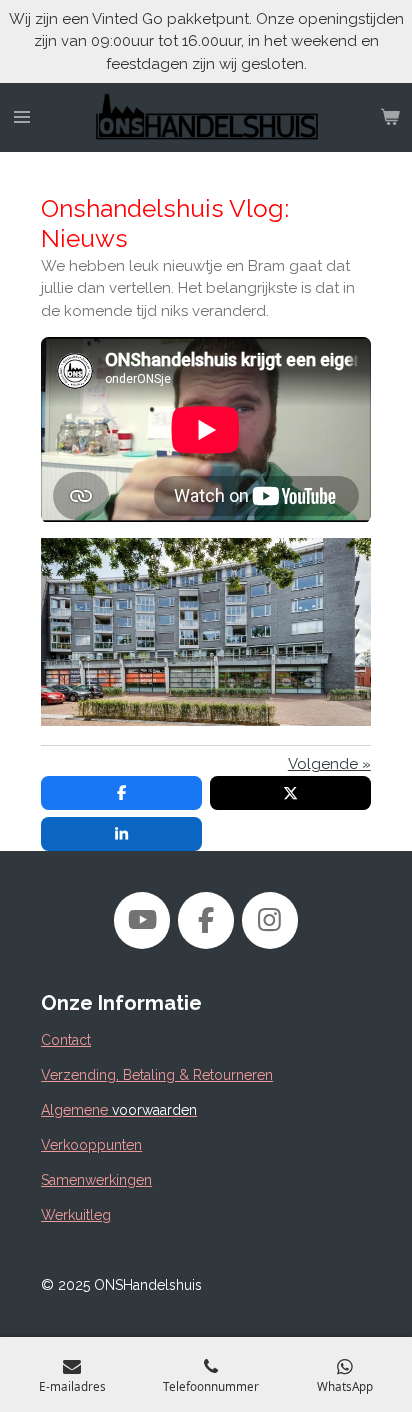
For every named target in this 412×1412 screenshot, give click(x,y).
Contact (66, 1040)
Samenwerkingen (96, 1180)
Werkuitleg (76, 1215)
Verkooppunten (91, 1145)
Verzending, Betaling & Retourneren (157, 1075)
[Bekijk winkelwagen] (390, 118)
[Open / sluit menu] (22, 118)
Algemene (119, 1110)
